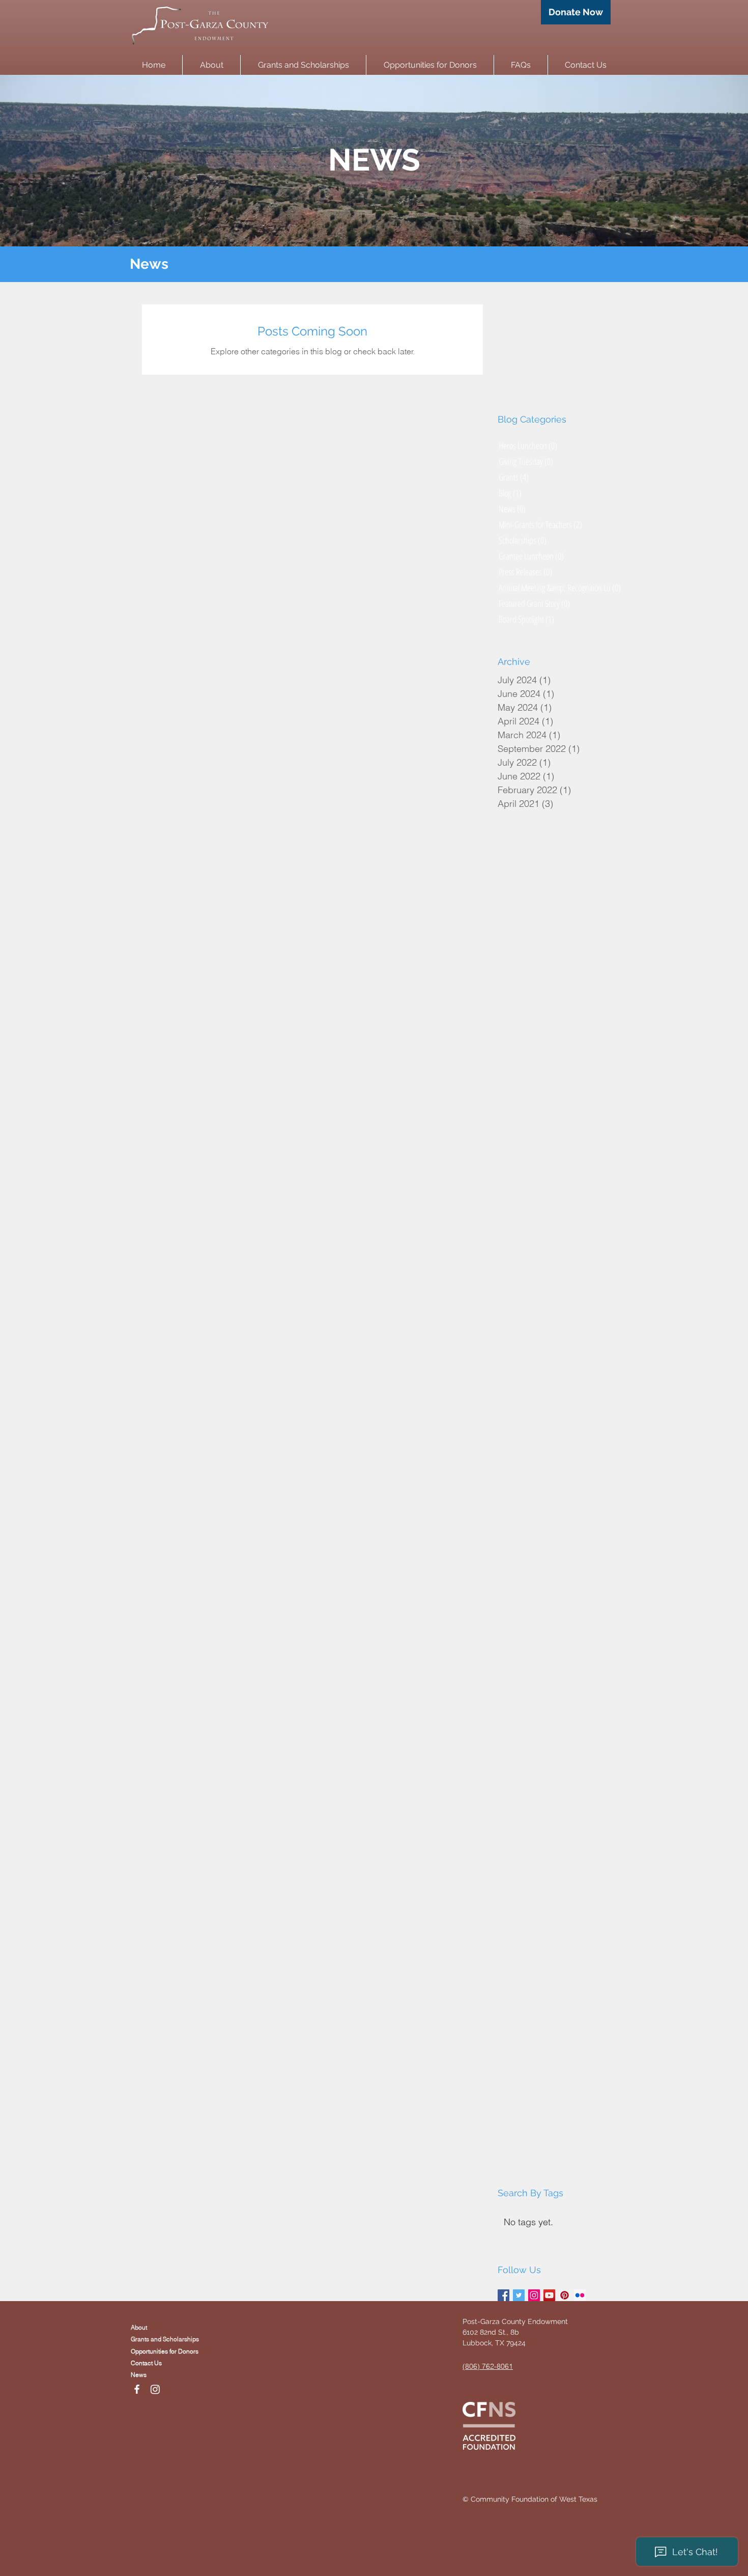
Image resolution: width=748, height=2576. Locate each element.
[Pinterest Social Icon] (565, 2295)
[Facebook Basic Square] (504, 2295)
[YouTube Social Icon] (549, 2295)
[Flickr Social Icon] (580, 2295)
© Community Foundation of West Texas (530, 2499)
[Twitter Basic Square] (519, 2295)
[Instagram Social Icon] (534, 2295)
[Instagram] (155, 2389)
